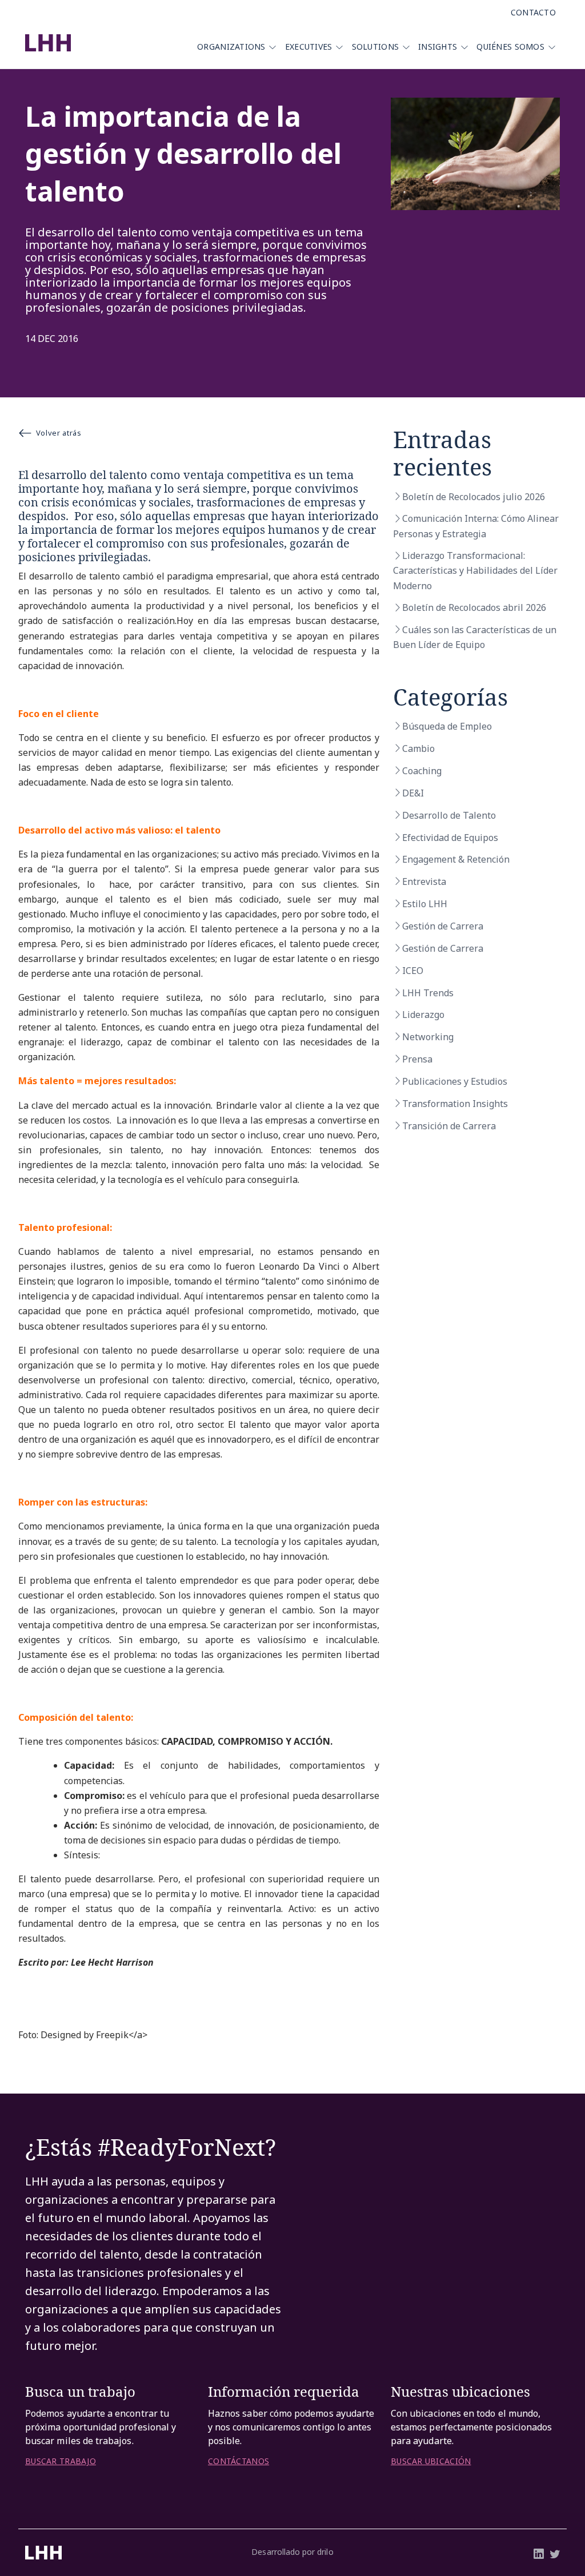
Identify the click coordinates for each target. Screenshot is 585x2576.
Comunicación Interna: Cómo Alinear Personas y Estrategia (476, 526)
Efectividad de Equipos (450, 838)
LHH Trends (428, 993)
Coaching (422, 771)
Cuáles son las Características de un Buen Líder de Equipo (475, 637)
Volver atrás (59, 433)
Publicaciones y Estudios (455, 1081)
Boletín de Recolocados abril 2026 (474, 607)
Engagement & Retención (456, 859)
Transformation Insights (455, 1104)
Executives (309, 47)
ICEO (413, 971)
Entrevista (424, 882)
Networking (428, 1037)
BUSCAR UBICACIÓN (431, 2461)
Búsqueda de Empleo (447, 726)
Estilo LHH (425, 904)
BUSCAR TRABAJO (61, 2461)
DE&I (413, 793)
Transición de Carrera (449, 1126)
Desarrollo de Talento (449, 815)
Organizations (231, 47)
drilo (325, 2552)
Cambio (418, 748)
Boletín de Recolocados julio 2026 (474, 497)
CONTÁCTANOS (239, 2461)
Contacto (533, 12)
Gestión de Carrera (443, 926)
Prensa (417, 1059)
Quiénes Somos (510, 47)
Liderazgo (423, 1015)
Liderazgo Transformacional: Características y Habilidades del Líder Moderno (475, 570)
